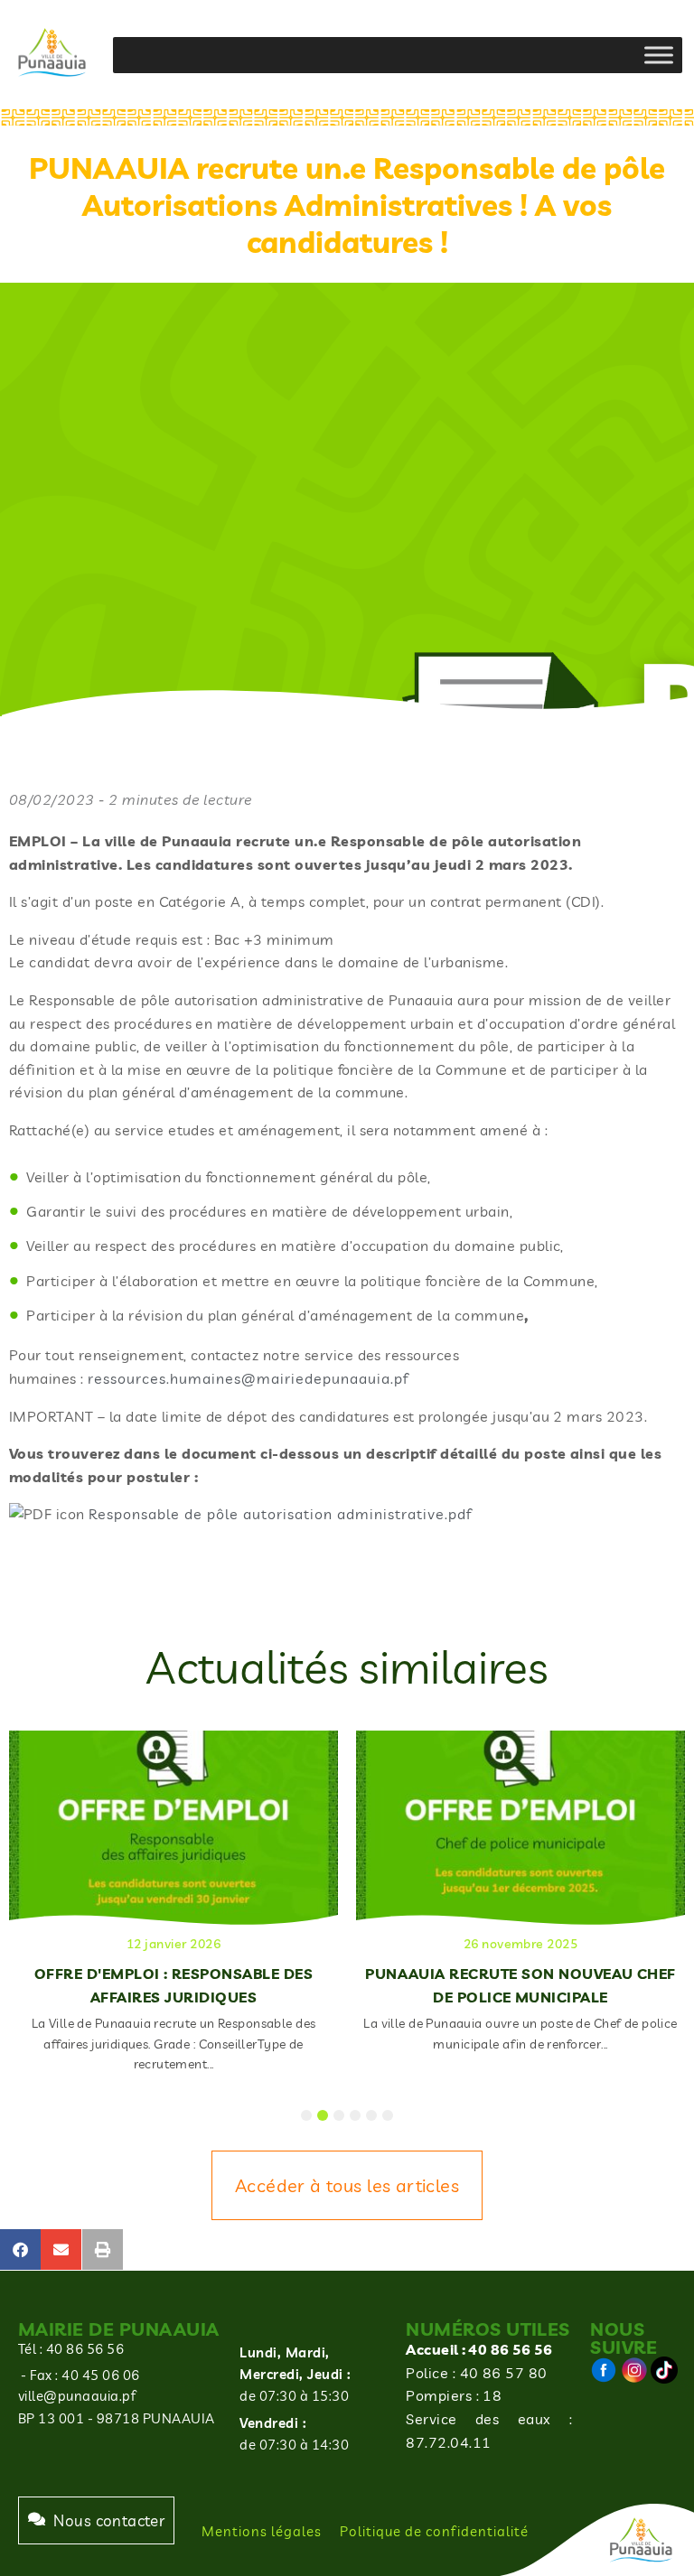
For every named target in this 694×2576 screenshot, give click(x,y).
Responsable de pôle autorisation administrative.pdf (280, 1514)
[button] (20, 2249)
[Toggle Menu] (659, 55)
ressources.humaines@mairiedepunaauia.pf (248, 1378)
